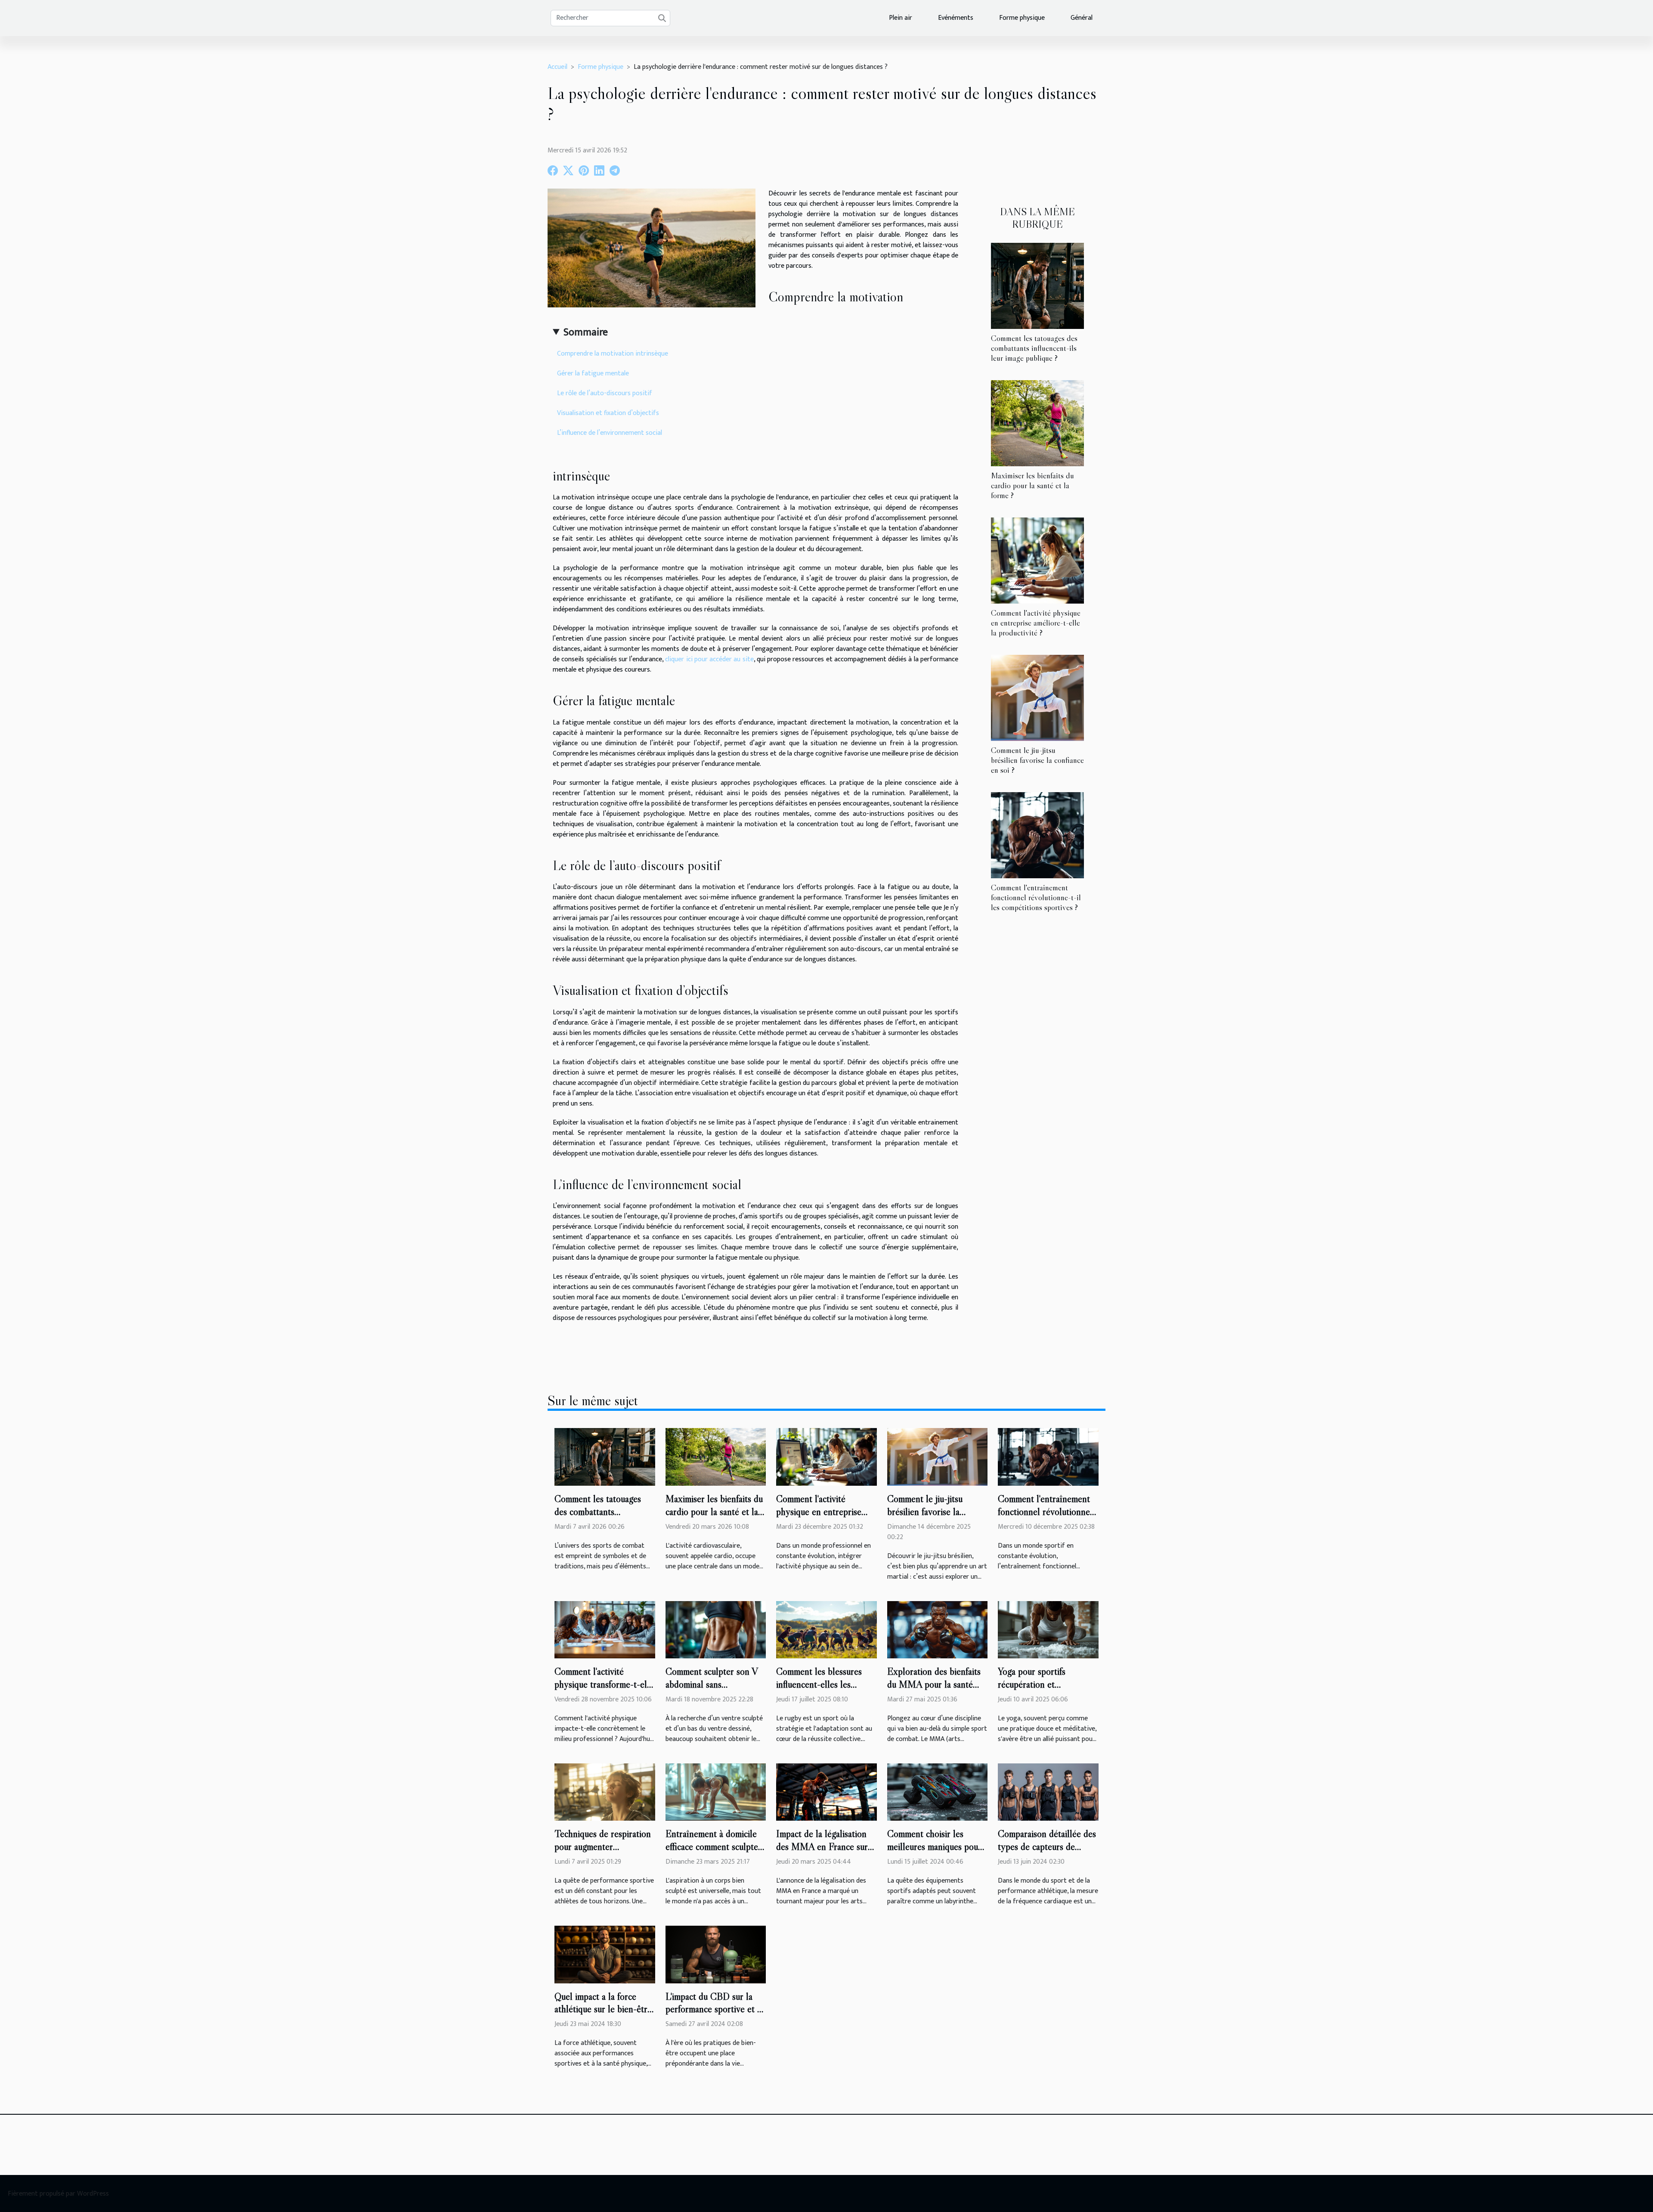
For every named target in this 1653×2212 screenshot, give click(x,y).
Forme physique (1022, 18)
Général (1082, 18)
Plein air (901, 18)
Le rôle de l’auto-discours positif (605, 393)
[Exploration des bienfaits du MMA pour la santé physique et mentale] (938, 1629)
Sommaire (586, 332)
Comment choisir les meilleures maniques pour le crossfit (934, 1846)
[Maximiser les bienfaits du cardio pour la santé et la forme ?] (1037, 423)
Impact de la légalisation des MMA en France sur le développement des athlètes (822, 1853)
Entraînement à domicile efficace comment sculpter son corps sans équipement (715, 1846)
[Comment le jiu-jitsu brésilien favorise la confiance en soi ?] (1037, 698)
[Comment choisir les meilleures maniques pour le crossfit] (938, 1792)
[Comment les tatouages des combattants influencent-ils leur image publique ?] (1037, 285)
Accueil (557, 67)
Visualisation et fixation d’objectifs (608, 413)
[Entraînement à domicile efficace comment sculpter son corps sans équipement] (716, 1792)
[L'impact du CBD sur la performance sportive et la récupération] (716, 1954)
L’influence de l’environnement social (610, 433)
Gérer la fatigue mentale (593, 373)
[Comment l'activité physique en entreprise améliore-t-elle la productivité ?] (1037, 560)
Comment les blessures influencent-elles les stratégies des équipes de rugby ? (822, 1691)
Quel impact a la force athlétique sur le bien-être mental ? (603, 2009)
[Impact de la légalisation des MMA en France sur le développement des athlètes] (826, 1792)
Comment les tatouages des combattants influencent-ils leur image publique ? (1034, 348)
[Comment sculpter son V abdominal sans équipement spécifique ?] (716, 1629)
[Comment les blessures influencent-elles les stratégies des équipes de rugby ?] (826, 1629)
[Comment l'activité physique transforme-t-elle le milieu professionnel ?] (605, 1629)
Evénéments (956, 18)
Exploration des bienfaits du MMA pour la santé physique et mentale (934, 1684)
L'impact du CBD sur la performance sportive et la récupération (715, 2009)
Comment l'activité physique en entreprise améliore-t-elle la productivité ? (1036, 623)
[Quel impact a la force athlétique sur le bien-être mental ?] (605, 1954)
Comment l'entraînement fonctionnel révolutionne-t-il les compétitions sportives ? (1036, 897)
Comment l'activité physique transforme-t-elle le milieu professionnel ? (604, 1684)
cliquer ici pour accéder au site (709, 659)
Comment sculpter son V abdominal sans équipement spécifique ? (712, 1684)
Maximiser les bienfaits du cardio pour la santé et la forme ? (1032, 485)
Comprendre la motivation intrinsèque (613, 354)
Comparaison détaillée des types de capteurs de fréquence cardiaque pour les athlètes (1047, 1853)
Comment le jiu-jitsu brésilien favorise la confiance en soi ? (1037, 760)
